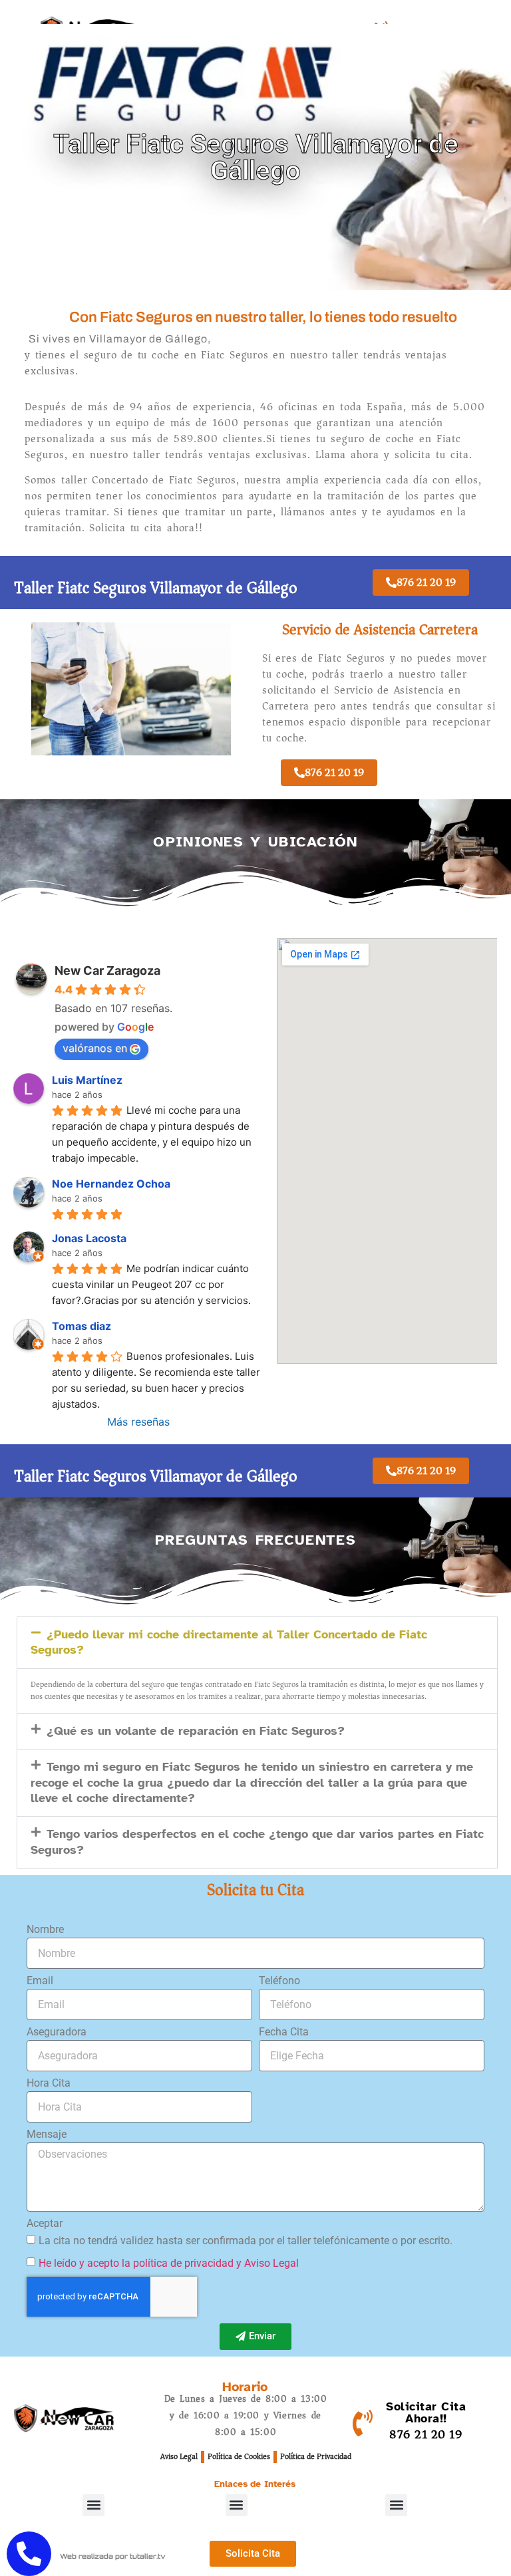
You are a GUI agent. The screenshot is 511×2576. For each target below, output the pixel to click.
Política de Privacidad (316, 2457)
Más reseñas (138, 1422)
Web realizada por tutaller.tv (113, 2556)
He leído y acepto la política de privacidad (136, 2262)
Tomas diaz (82, 1326)
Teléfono (279, 1981)
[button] (257, 1643)
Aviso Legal (179, 2457)
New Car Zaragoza (107, 970)
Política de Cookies (239, 2457)
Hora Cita (49, 2084)
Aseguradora (57, 2032)
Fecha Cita (284, 2032)
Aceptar (45, 2224)
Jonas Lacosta (89, 1238)
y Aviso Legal (267, 2262)
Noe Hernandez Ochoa (111, 1184)
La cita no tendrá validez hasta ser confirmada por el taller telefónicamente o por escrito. (246, 2240)
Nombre (45, 1930)
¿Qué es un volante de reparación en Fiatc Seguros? (196, 1731)
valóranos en (95, 1048)
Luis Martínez (87, 1080)
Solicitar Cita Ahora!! (426, 2412)
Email (40, 1981)
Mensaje (47, 2135)
